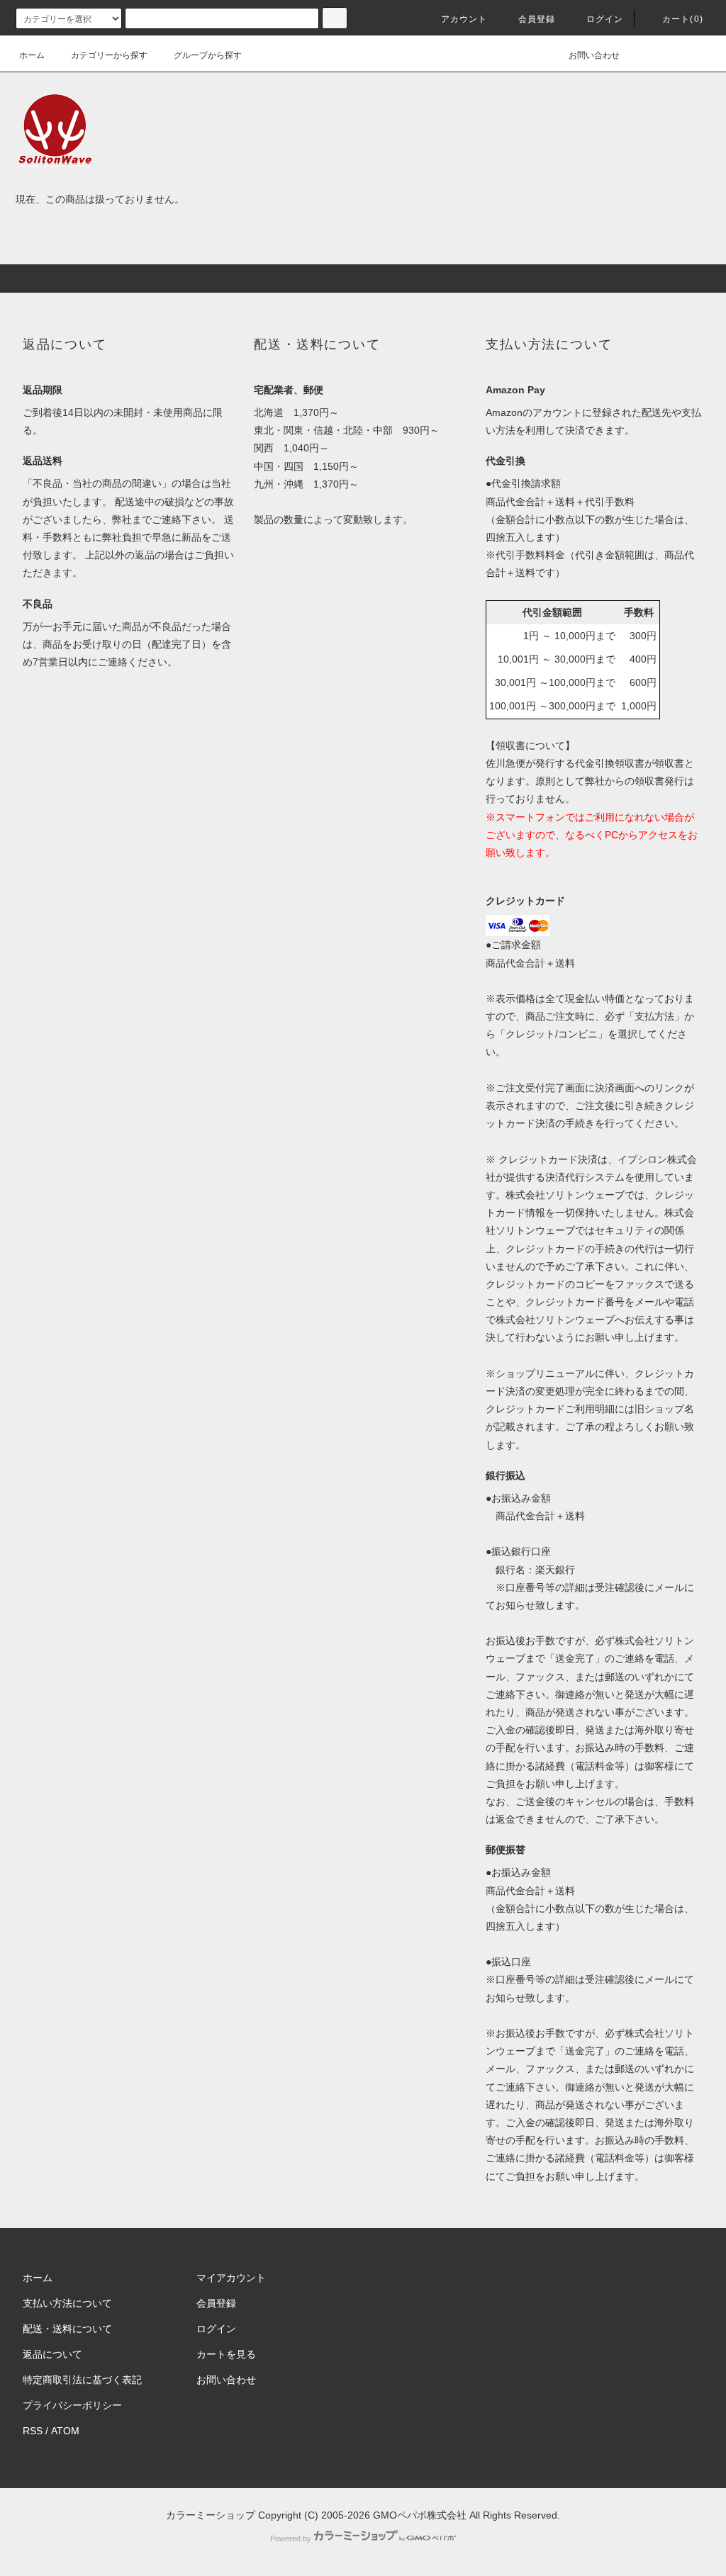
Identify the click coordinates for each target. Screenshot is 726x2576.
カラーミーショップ (211, 2515)
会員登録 (537, 19)
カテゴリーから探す (109, 55)
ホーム (32, 55)
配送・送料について (67, 2329)
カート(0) (683, 19)
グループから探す (208, 55)
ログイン (605, 19)
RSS (33, 2431)
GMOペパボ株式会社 (420, 2515)
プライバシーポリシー (72, 2405)
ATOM (65, 2431)
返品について (52, 2354)
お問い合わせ (594, 55)
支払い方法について (67, 2303)
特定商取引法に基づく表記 (82, 2380)
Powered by (291, 2538)
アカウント (464, 19)
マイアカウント (231, 2278)
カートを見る (226, 2354)
